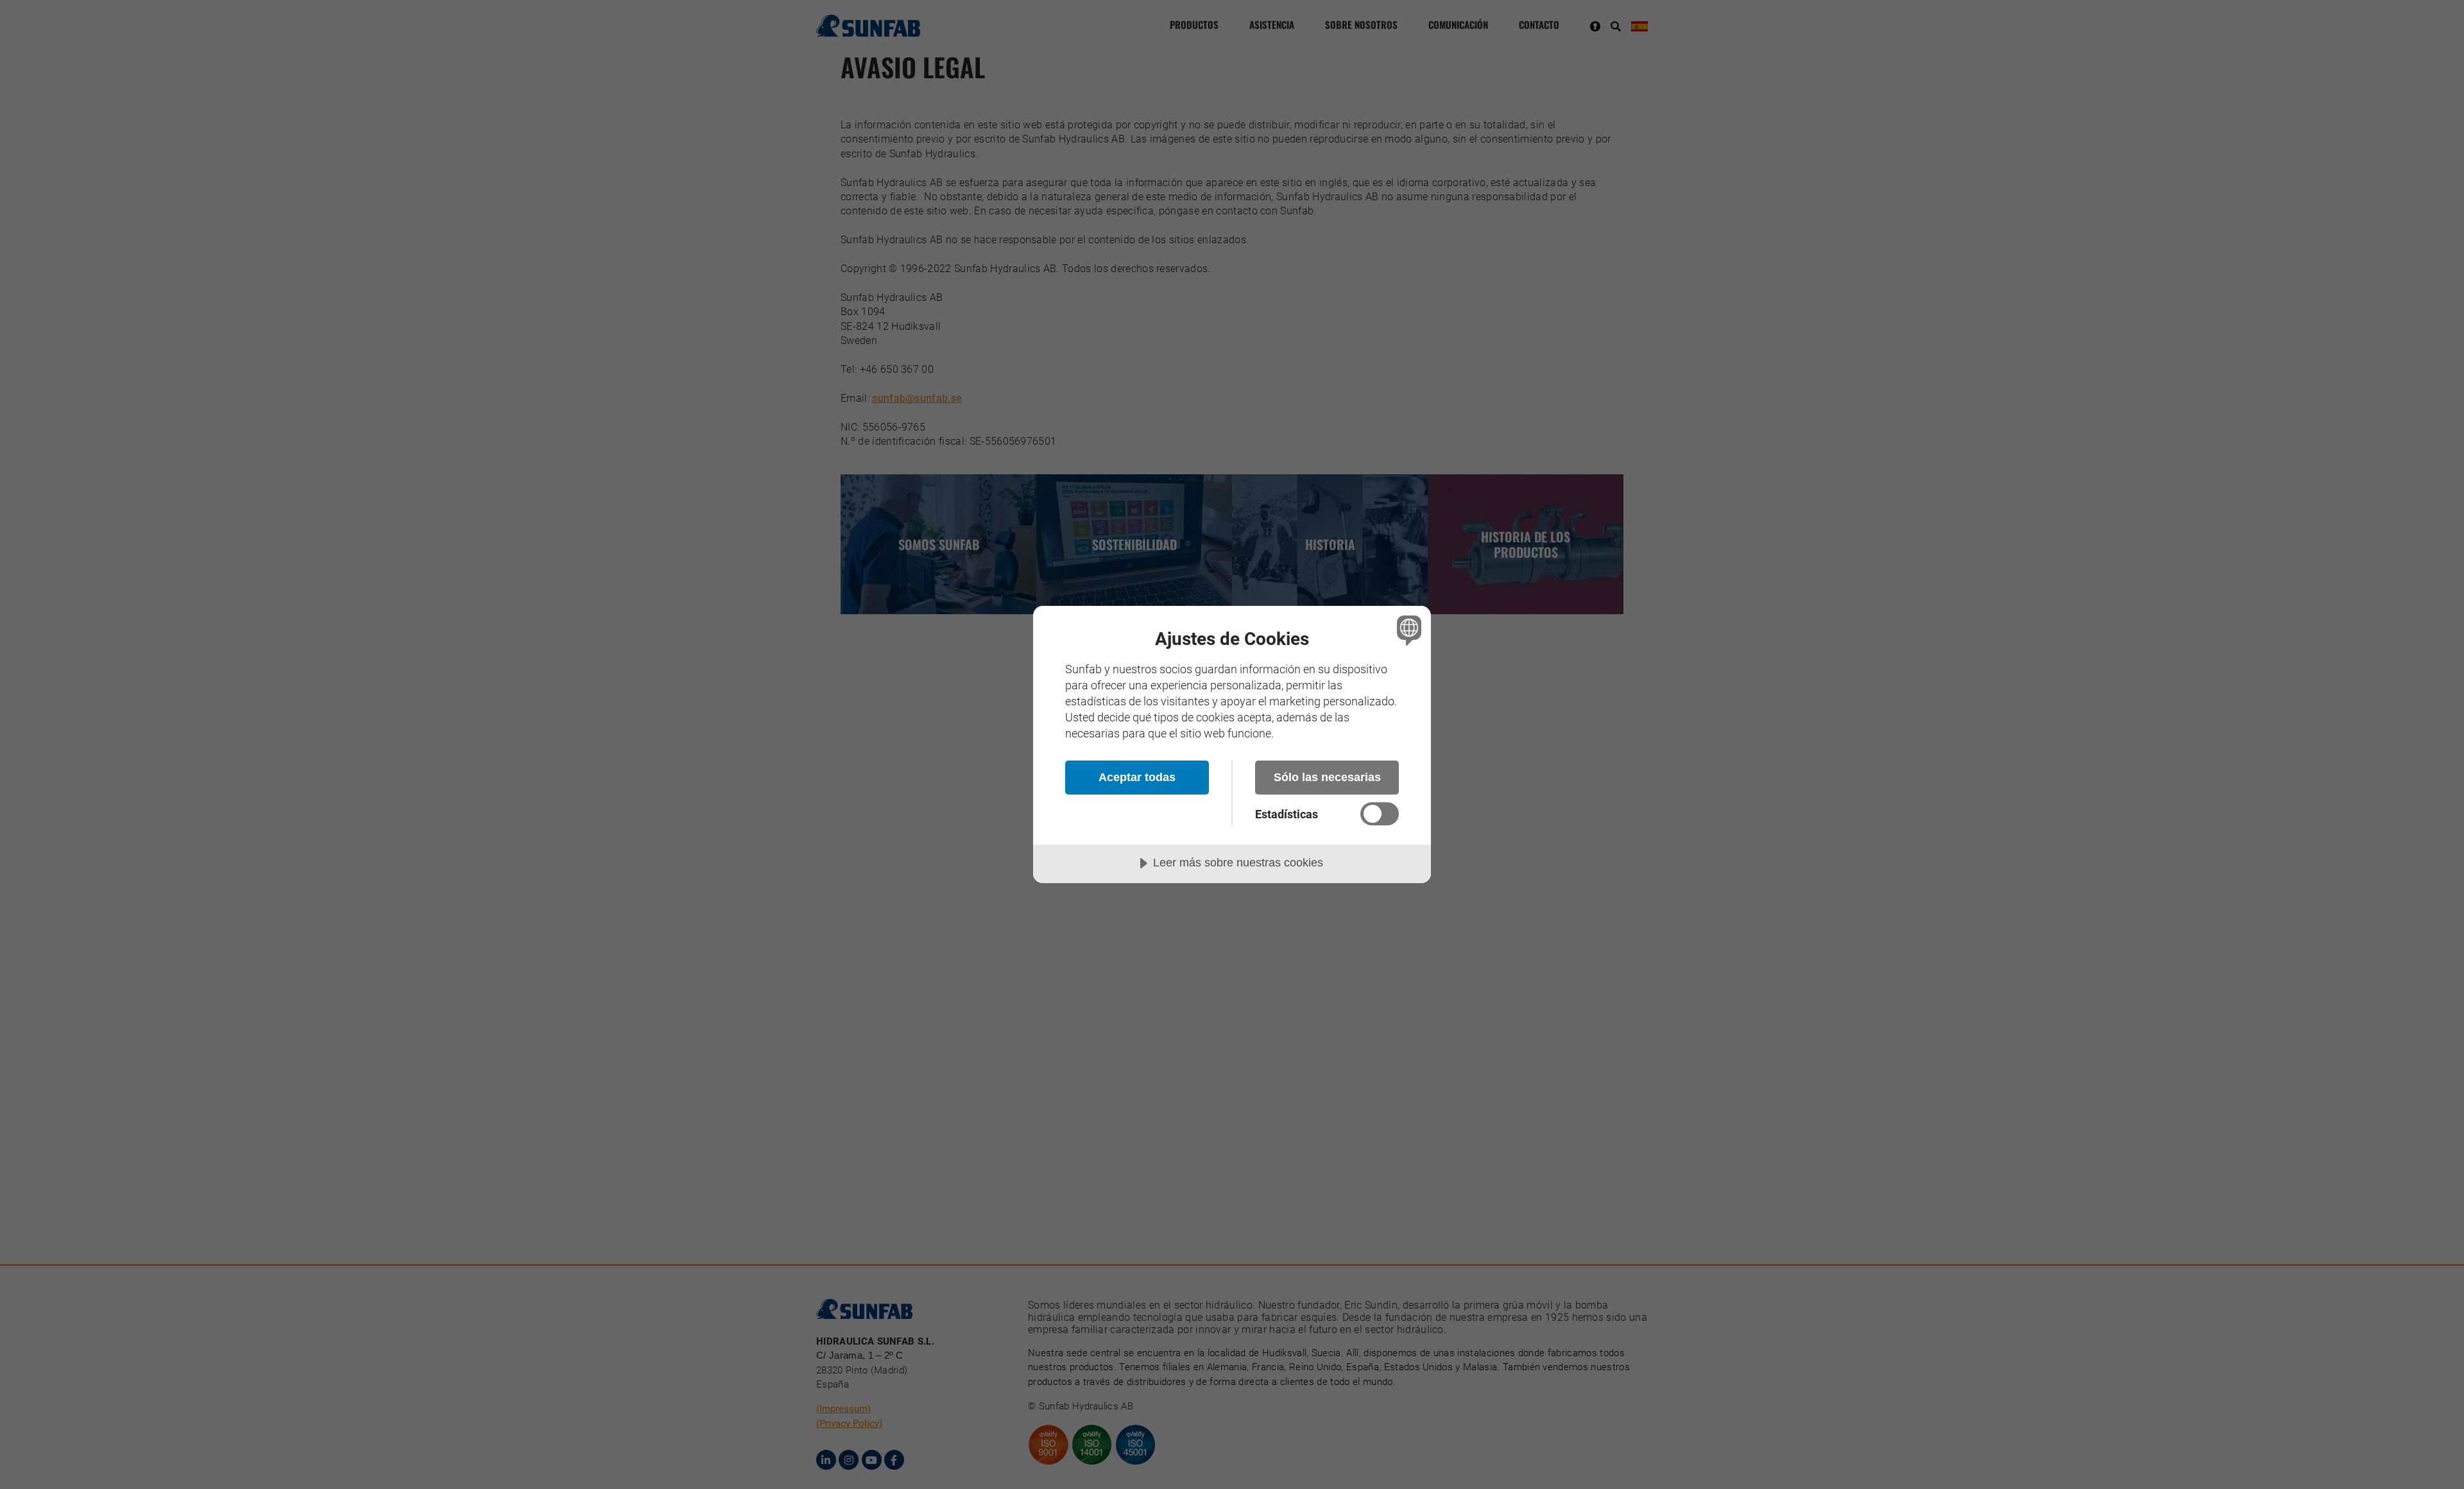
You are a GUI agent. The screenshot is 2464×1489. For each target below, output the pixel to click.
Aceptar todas (1137, 777)
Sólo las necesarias (1327, 777)
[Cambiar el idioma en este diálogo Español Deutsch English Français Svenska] (1407, 630)
